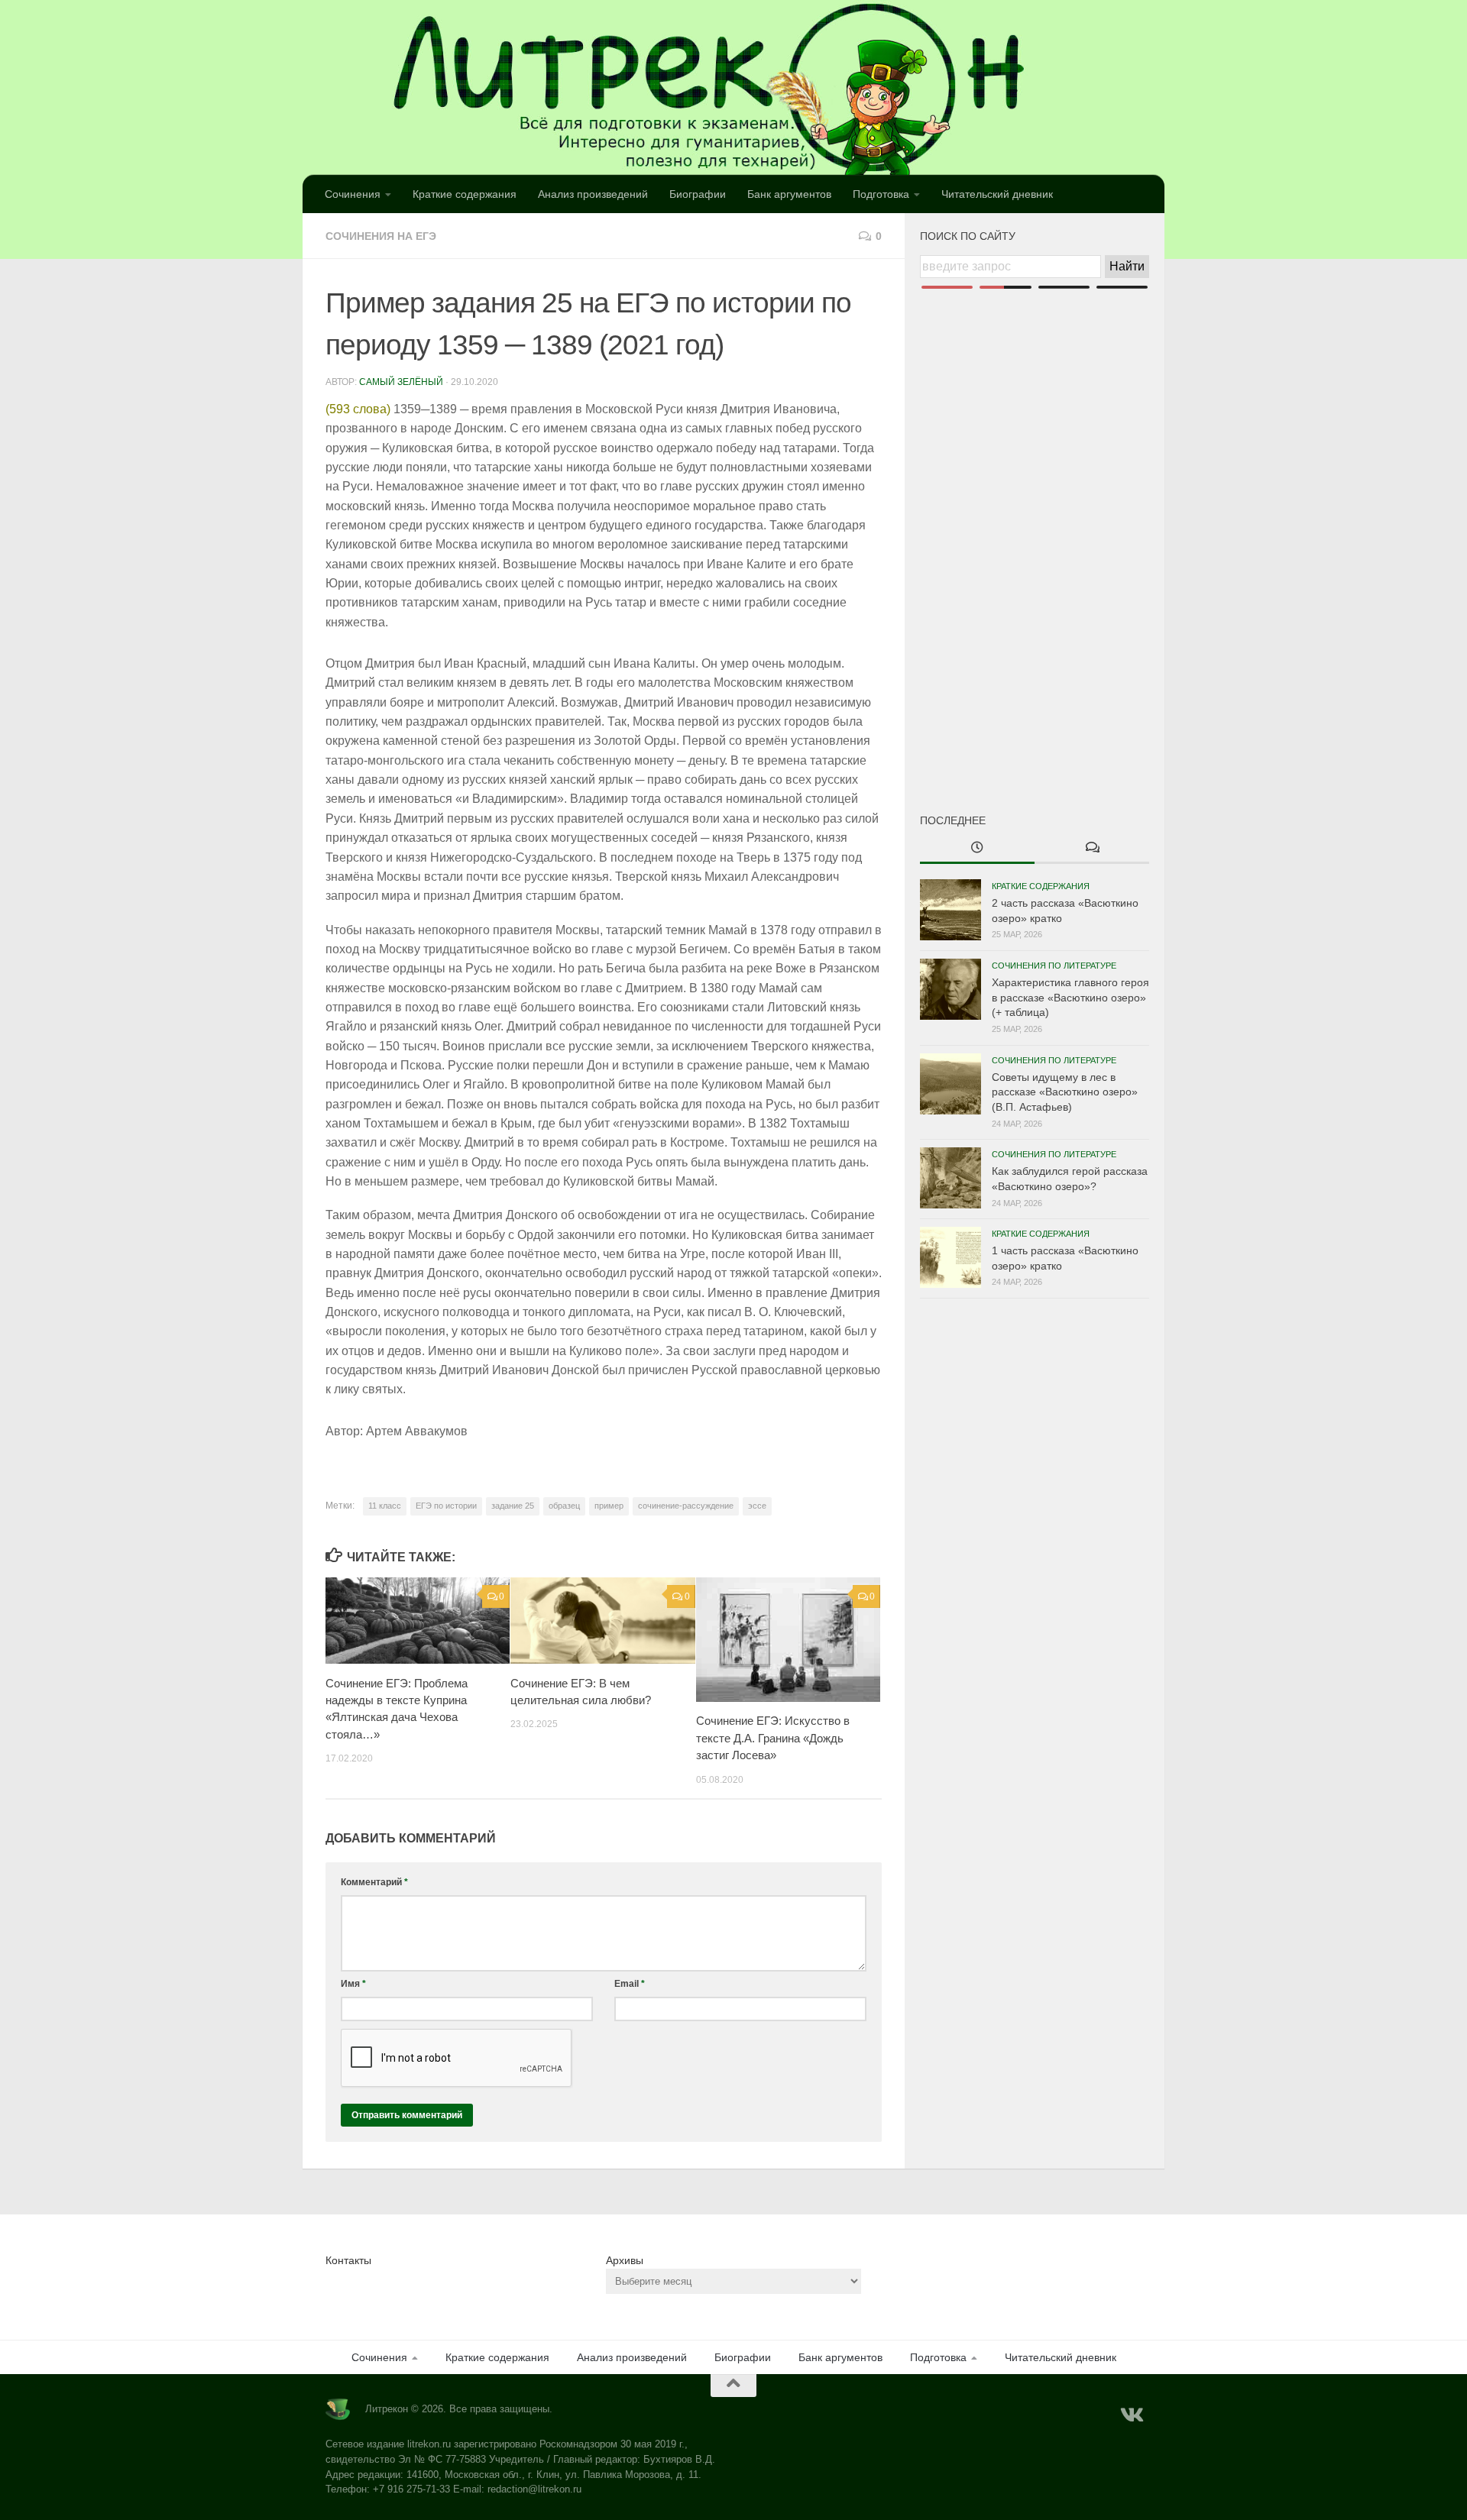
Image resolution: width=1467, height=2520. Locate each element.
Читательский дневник (997, 194)
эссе (757, 1506)
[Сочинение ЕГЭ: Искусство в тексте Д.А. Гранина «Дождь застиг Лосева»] (788, 1640)
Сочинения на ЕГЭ (381, 236)
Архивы (625, 2260)
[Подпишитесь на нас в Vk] (1131, 2415)
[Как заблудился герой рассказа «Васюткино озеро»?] (950, 1178)
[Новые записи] (977, 849)
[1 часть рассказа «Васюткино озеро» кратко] (950, 1257)
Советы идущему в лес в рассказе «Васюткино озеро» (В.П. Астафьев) (1065, 1092)
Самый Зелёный (401, 382)
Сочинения (353, 194)
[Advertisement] (1035, 526)
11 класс (385, 1506)
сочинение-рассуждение (686, 1506)
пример (609, 1506)
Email (630, 1984)
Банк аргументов (789, 194)
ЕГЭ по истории (446, 1506)
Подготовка (881, 194)
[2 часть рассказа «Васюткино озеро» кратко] (950, 910)
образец (564, 1506)
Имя (353, 1984)
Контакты (348, 2260)
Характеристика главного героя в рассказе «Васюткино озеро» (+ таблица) (1070, 997)
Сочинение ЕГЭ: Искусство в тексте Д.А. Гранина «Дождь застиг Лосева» (773, 1738)
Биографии (698, 194)
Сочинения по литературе (1054, 966)
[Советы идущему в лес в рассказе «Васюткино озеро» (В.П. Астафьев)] (950, 1084)
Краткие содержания (465, 194)
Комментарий (374, 1882)
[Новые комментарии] (1092, 849)
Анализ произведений (593, 194)
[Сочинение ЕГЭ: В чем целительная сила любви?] (602, 1621)
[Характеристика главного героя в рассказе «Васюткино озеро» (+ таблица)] (950, 989)
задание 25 (513, 1506)
